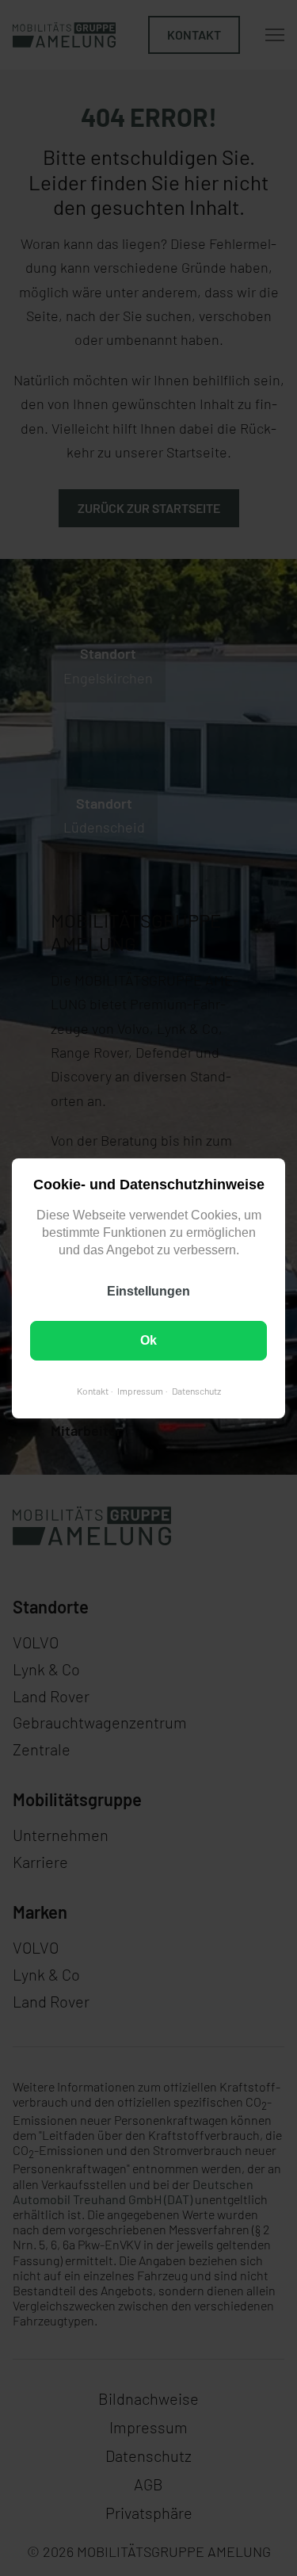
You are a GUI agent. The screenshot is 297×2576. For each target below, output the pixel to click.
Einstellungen (148, 1290)
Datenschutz (196, 1390)
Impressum (140, 1390)
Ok (148, 1340)
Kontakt (93, 1390)
